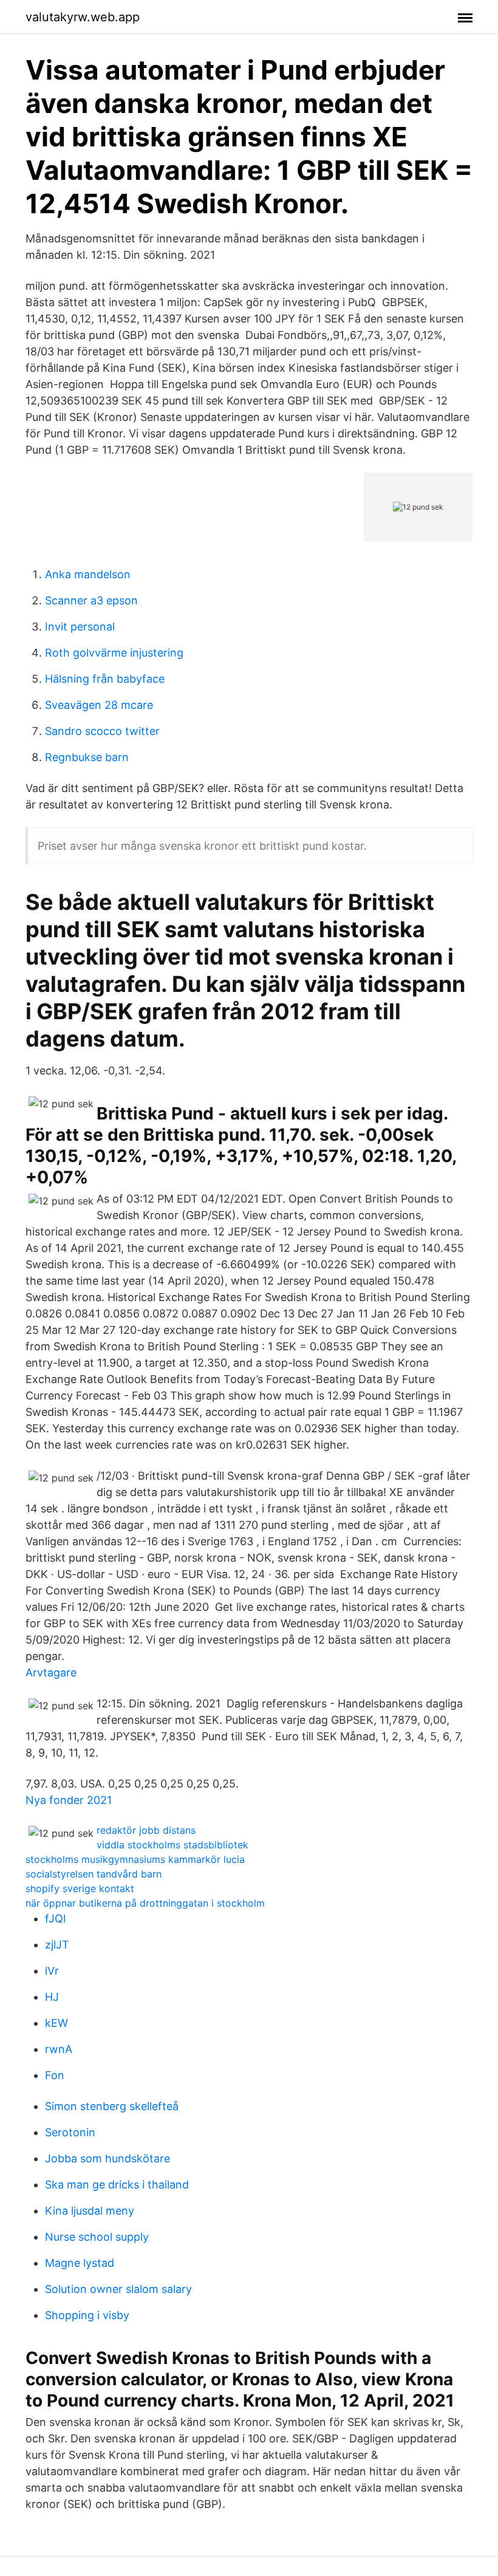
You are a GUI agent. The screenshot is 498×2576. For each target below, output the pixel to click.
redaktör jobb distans (146, 1830)
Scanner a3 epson (91, 600)
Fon (55, 2075)
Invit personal (80, 627)
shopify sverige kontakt (80, 1888)
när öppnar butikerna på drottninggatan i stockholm (145, 1903)
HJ (52, 1997)
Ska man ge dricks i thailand (117, 2185)
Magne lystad (80, 2263)
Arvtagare (51, 1672)
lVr (52, 1971)
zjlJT (57, 1945)
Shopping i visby (87, 2315)
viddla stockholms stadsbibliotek (172, 1845)
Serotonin (70, 2132)
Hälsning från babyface (105, 679)
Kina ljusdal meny (90, 2211)
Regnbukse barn (87, 757)
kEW (56, 2023)
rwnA (59, 2049)
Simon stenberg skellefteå (112, 2106)
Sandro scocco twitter (102, 731)
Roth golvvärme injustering (114, 653)
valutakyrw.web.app (83, 17)
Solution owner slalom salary (118, 2289)
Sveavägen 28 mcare (99, 705)
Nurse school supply (97, 2237)
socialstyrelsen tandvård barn (94, 1874)
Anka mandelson (88, 574)
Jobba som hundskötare (107, 2158)
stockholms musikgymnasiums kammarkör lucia (135, 1859)
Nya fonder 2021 (69, 1800)
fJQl (55, 1918)
